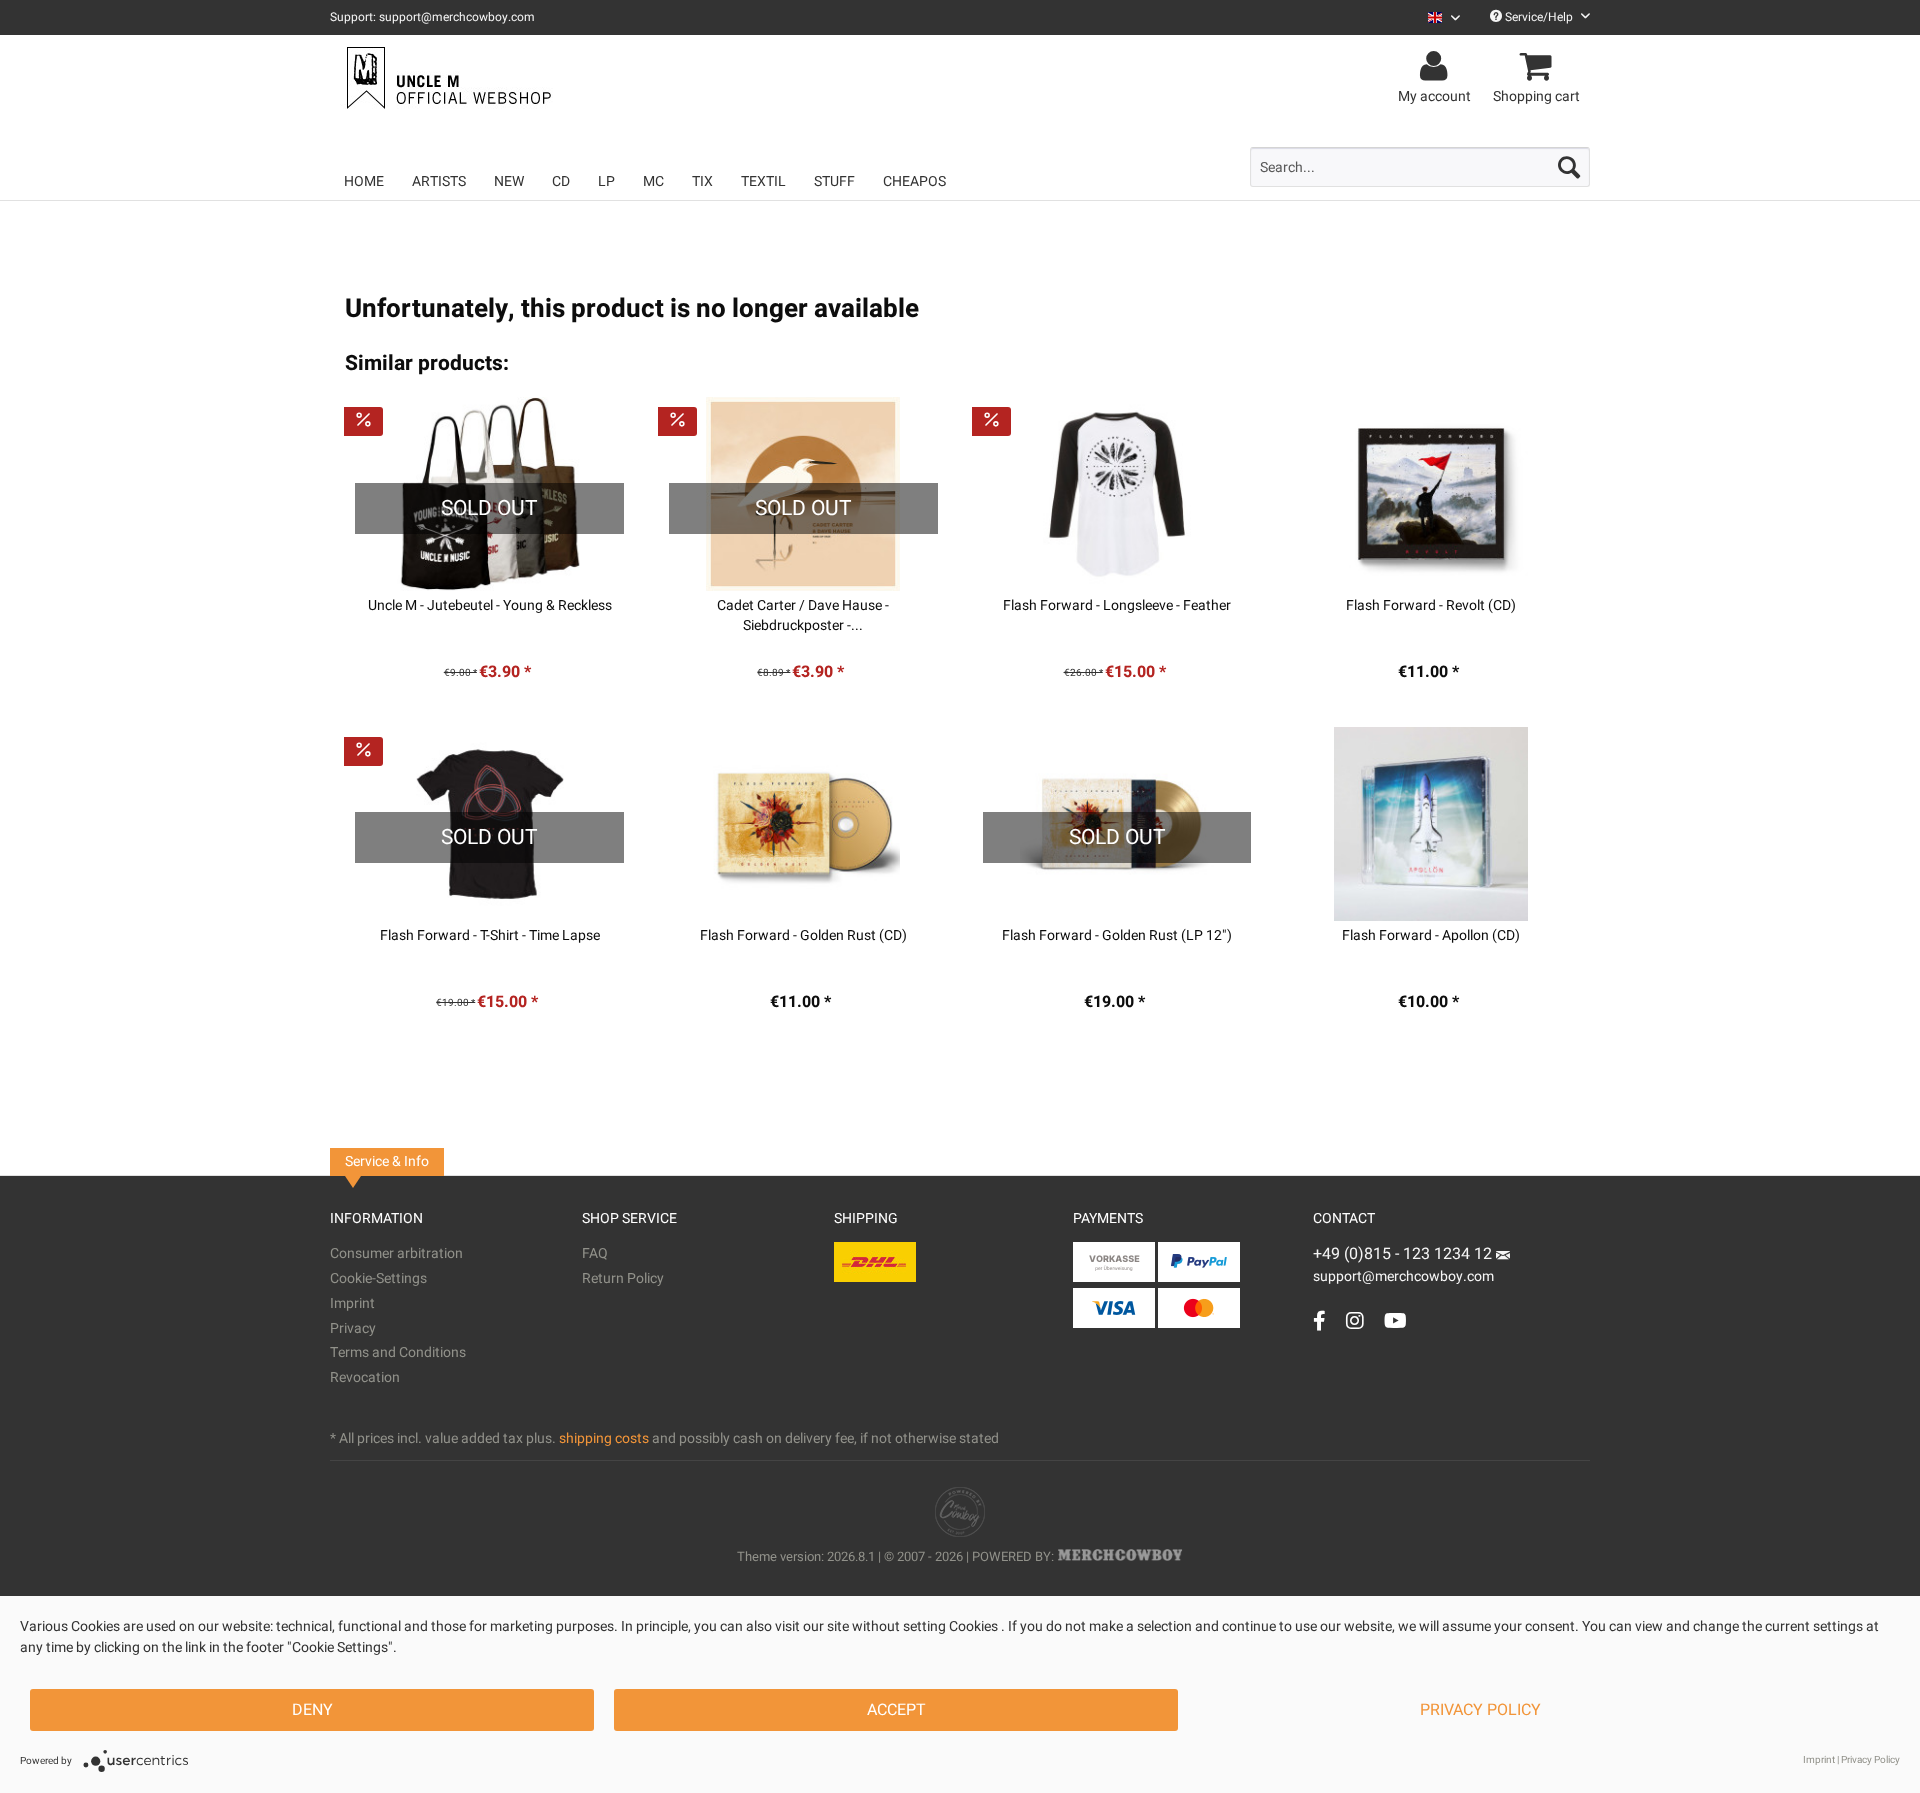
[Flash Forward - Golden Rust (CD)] (803, 824)
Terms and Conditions (398, 1352)
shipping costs (604, 1438)
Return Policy (623, 1278)
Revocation (365, 1377)
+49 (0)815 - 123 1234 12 (1404, 1254)
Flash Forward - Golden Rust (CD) (803, 936)
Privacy (353, 1328)
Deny (312, 1710)
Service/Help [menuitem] (1539, 17)
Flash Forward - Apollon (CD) (1431, 936)
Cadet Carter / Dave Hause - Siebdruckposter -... (803, 616)
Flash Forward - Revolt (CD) (1431, 606)
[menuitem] (1436, 17)
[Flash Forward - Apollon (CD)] (1430, 824)
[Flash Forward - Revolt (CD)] (1430, 494)
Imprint (352, 1303)
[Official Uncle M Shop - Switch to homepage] (446, 78)
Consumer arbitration (396, 1253)
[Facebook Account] (1319, 1320)
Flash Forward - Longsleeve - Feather (1117, 606)
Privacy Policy (1480, 1710)
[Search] (1569, 167)
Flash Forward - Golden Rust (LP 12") (1117, 936)
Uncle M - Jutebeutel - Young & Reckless (490, 606)
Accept (896, 1710)
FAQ (595, 1253)
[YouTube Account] (1395, 1320)
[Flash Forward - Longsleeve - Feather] (1117, 494)
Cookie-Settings (378, 1278)
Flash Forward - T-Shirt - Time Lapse (490, 936)
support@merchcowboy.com (1403, 1276)
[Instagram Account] (1355, 1320)
